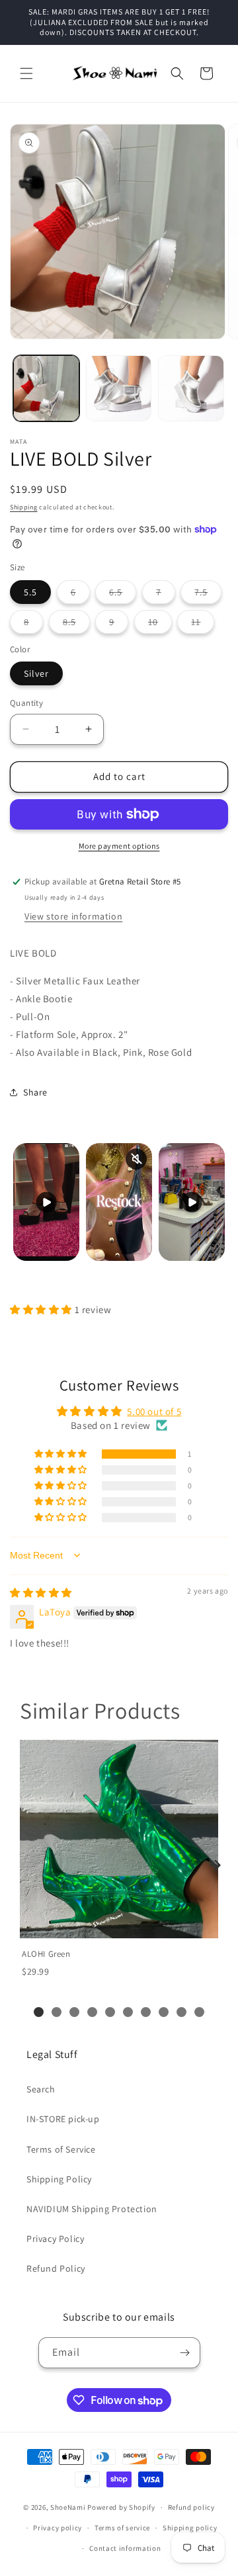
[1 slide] (39, 2012)
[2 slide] (57, 2012)
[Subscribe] (185, 2353)
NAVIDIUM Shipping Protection (92, 2209)
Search (41, 2089)
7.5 (208, 595)
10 (160, 624)
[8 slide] (164, 2012)
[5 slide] (110, 2012)
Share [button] (35, 1092)
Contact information (125, 2548)
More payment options (119, 846)
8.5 (76, 624)
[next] (215, 1865)
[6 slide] (128, 2012)
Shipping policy (190, 2528)
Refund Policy (56, 2268)
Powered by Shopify (121, 2507)
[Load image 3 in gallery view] (191, 388)
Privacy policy (58, 2528)
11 (203, 624)
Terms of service (122, 2528)
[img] (41, 1593)
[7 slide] (146, 2012)
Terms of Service (61, 2149)
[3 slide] (74, 2012)
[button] (26, 73)
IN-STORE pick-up (63, 2119)
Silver (36, 673)
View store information (73, 916)
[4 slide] (92, 2012)
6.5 (123, 595)
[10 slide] (199, 2012)
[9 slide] (181, 2012)
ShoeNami (68, 2507)
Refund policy (191, 2507)
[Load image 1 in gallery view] (46, 388)
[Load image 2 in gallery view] (119, 388)
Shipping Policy (59, 2179)
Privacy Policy (55, 2239)
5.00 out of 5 (154, 1411)
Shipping (24, 507)
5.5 (30, 592)
